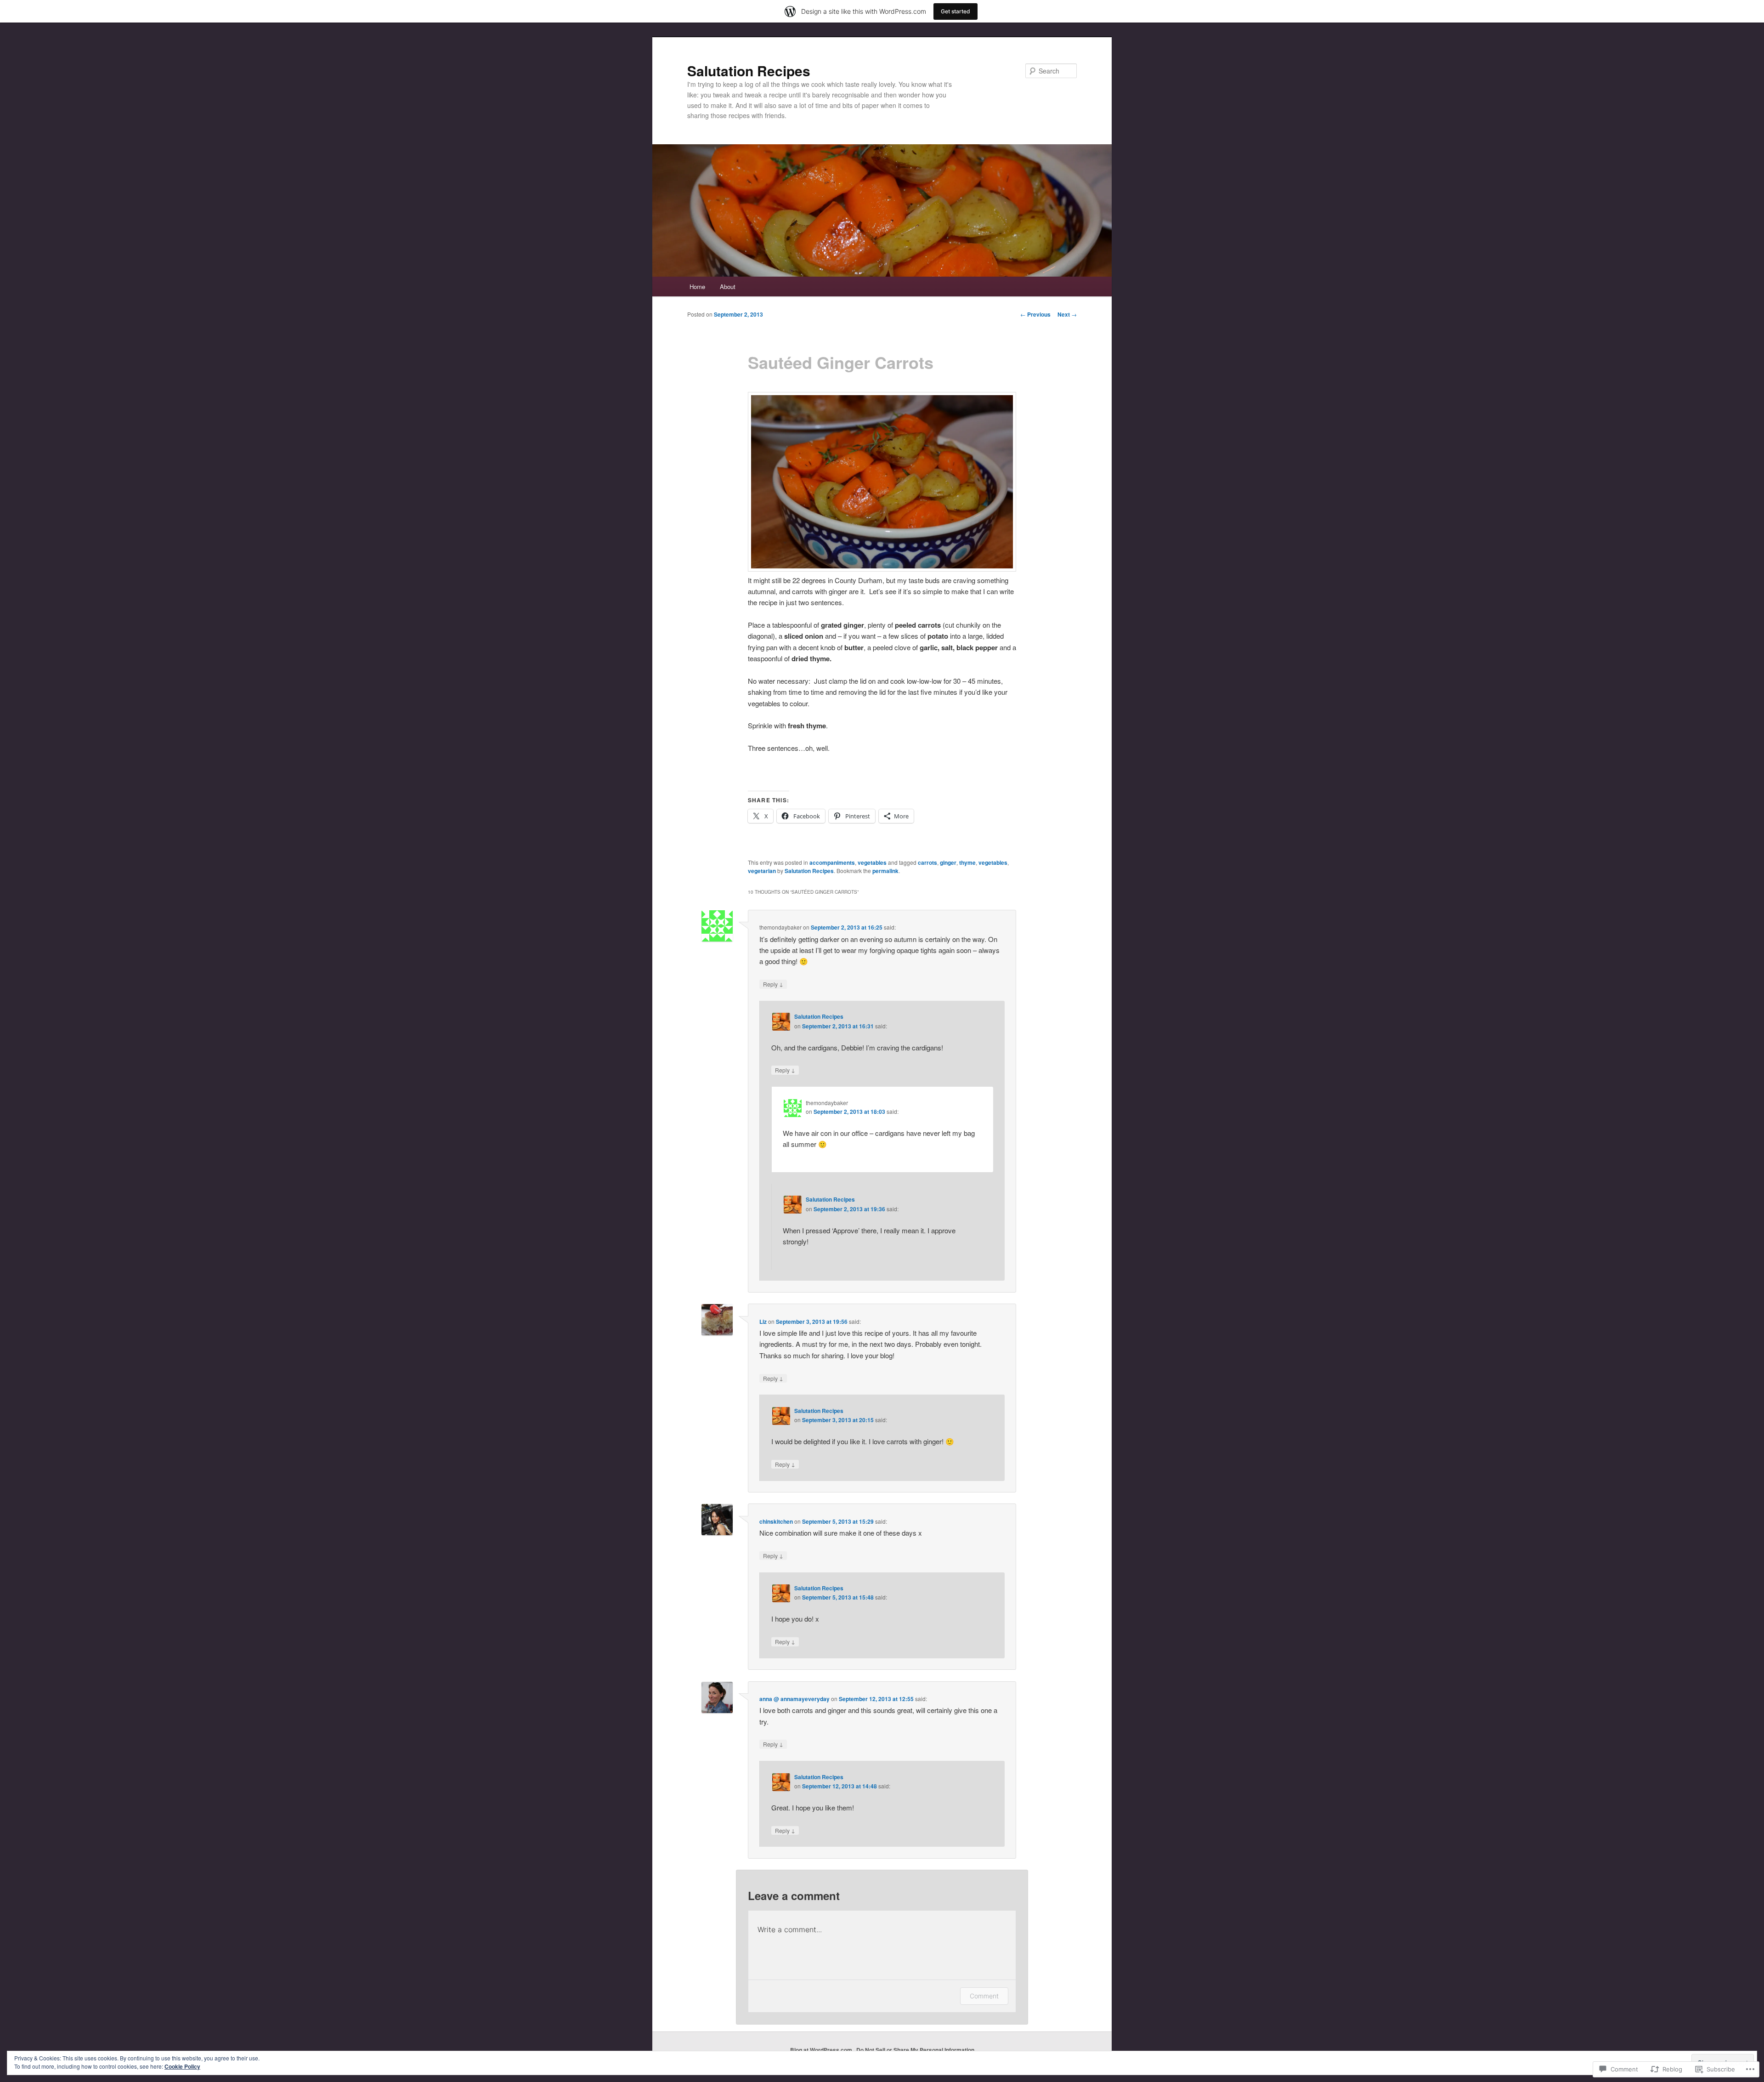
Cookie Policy (182, 2066)
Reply (773, 984)
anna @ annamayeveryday (794, 1699)
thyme (967, 862)
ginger (948, 862)
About (728, 286)
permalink (885, 871)
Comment (984, 1996)
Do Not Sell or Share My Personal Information (915, 2050)
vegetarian (762, 871)
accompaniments (832, 862)
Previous (1035, 314)
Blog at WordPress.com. (822, 2050)
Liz (763, 1322)
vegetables (872, 862)
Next (1067, 314)
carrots (927, 862)
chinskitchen (776, 1521)
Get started (955, 11)
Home (697, 286)
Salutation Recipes (749, 71)
